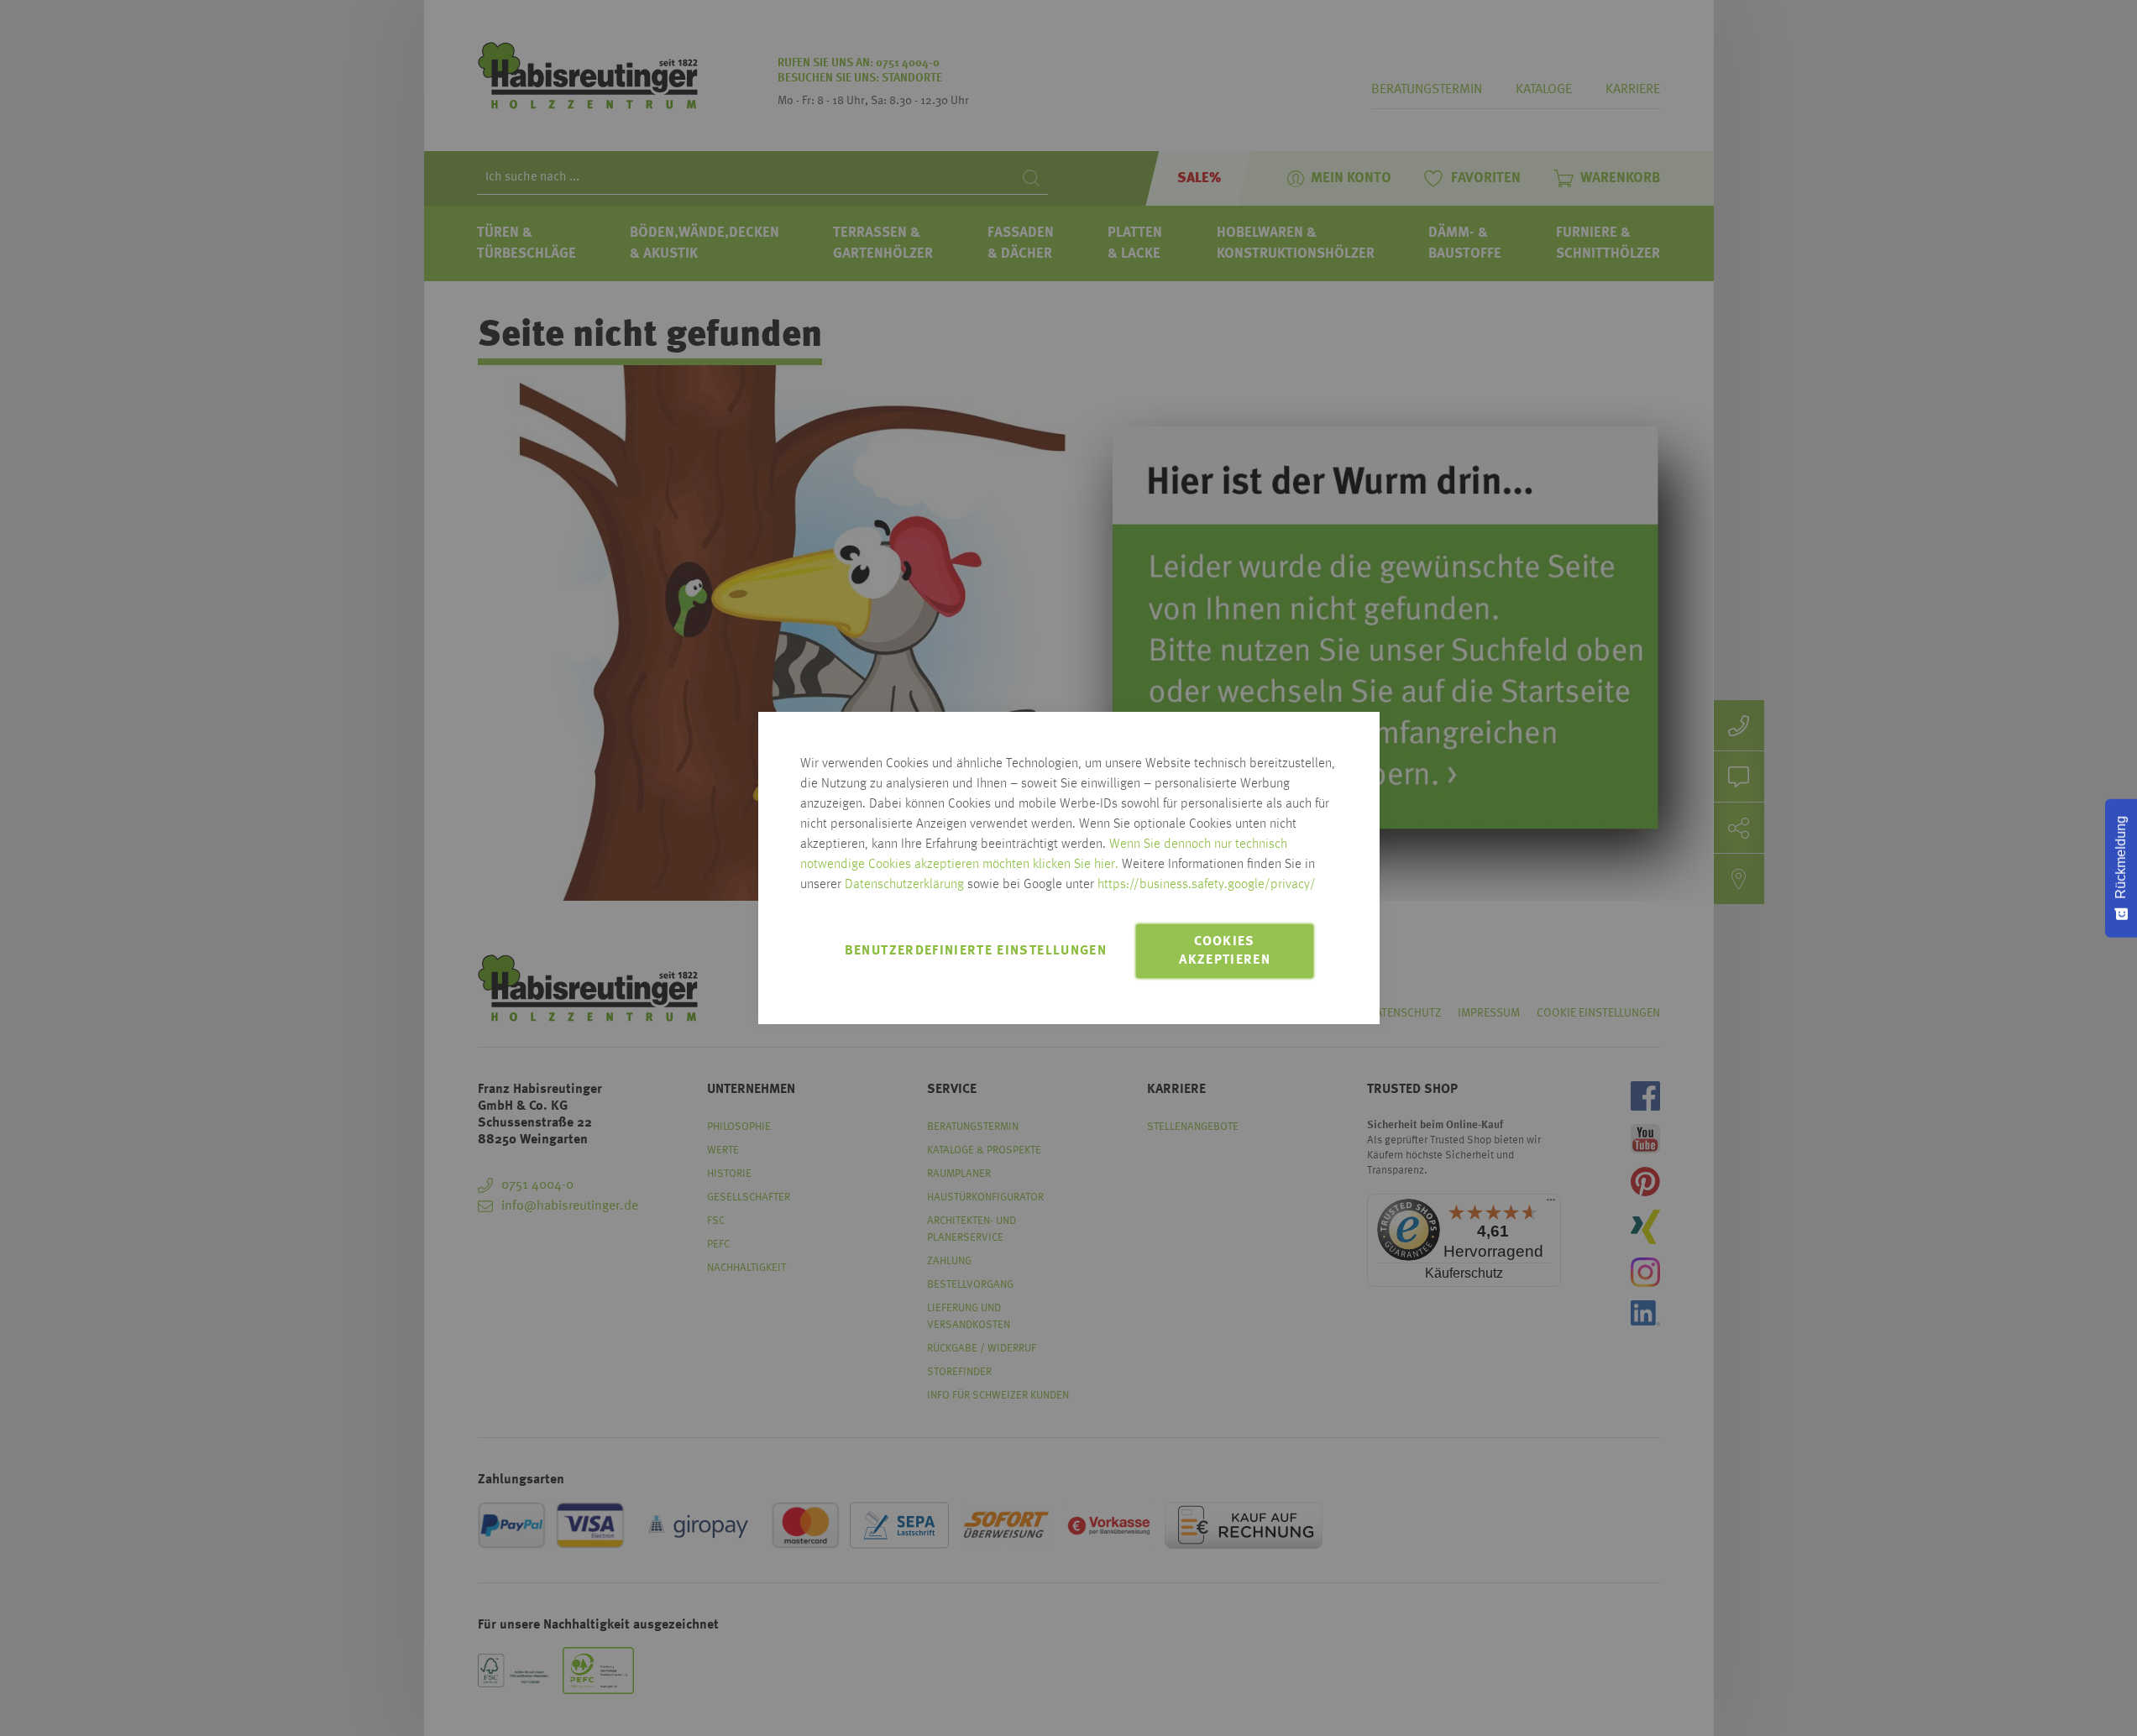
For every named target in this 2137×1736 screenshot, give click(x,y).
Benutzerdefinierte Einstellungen (976, 951)
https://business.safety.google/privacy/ (1207, 885)
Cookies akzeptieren (1225, 951)
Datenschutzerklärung (904, 885)
